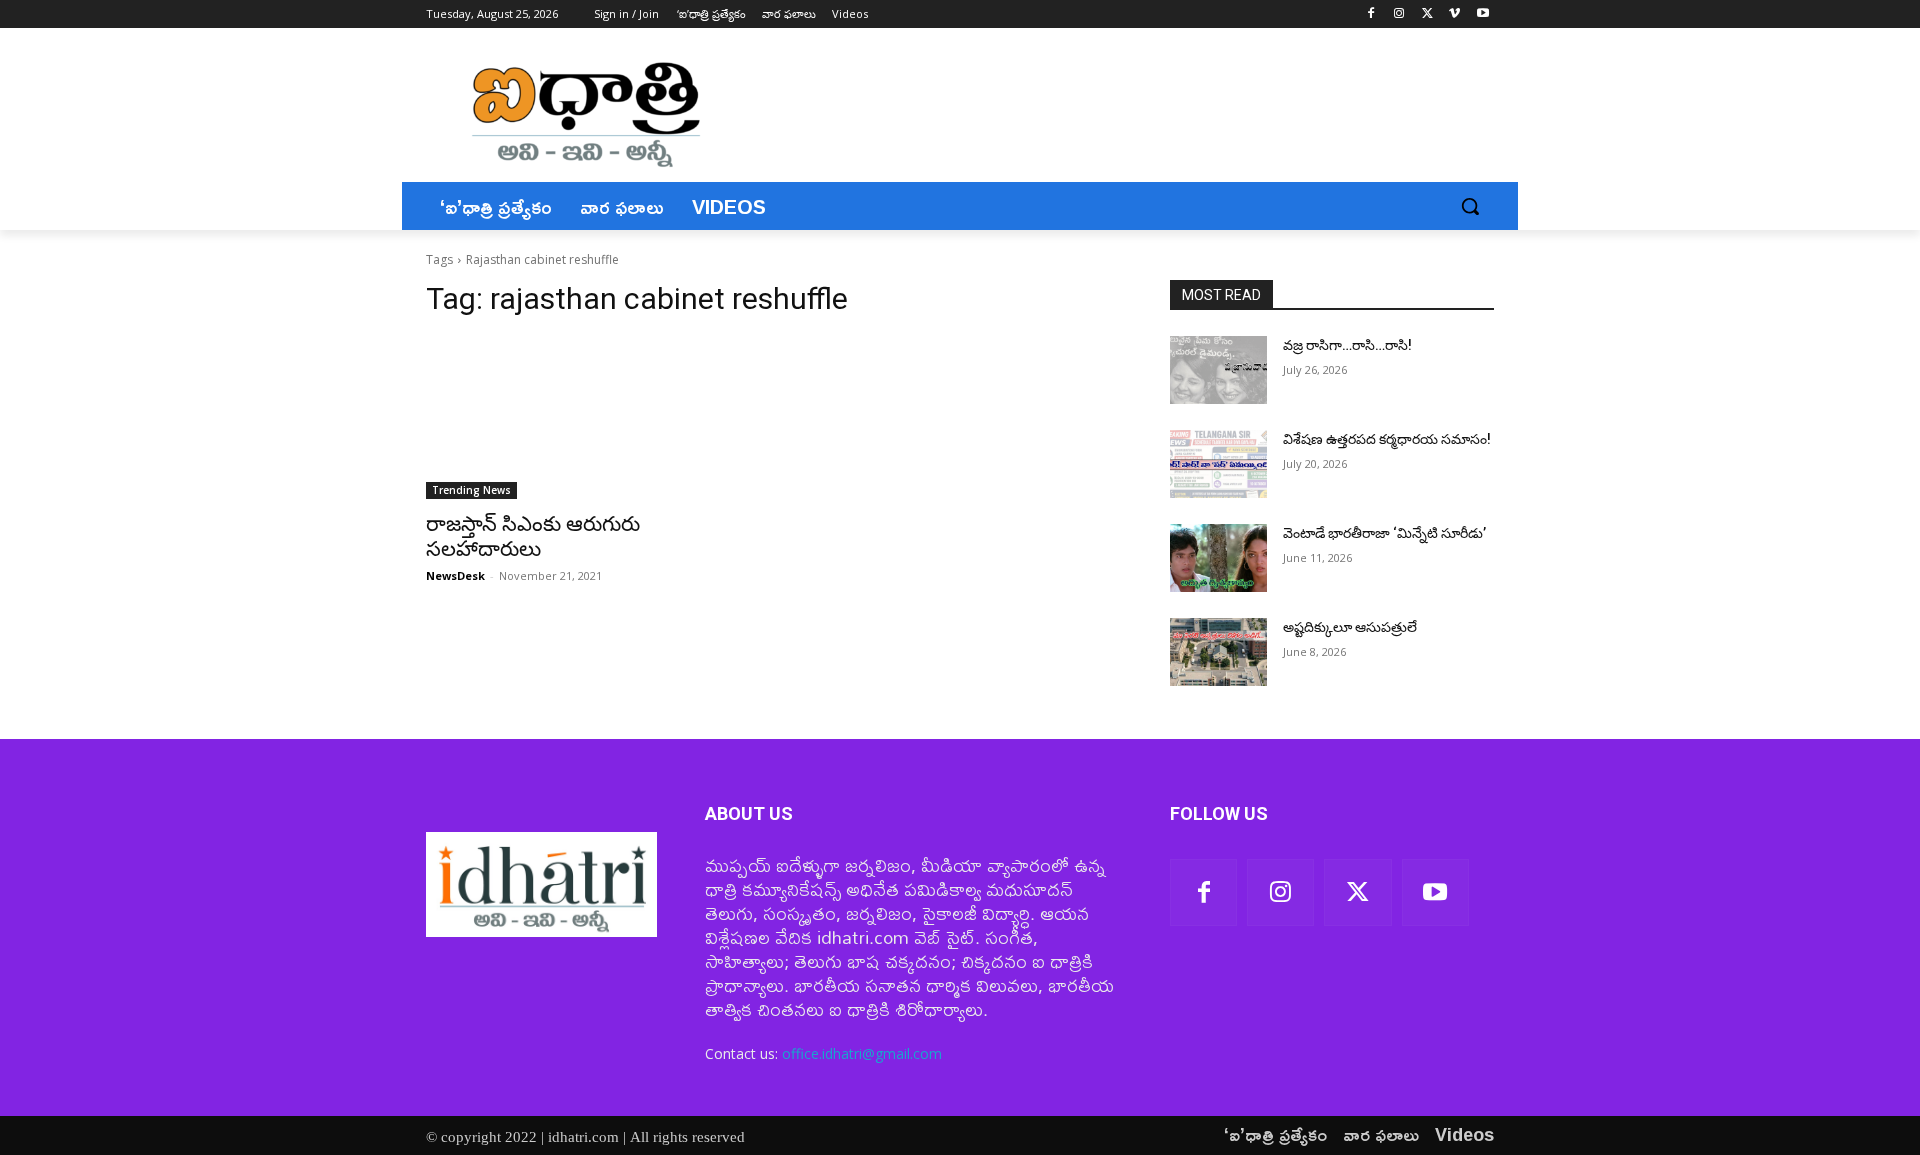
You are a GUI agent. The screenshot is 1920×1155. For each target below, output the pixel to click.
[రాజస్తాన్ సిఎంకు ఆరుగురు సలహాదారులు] (588, 418)
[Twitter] (1427, 14)
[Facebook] (1371, 14)
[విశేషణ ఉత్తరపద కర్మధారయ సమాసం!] (1218, 464)
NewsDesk (455, 575)
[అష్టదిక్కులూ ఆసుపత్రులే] (1218, 652)
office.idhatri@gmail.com (862, 1053)
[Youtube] (1482, 14)
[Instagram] (1399, 14)
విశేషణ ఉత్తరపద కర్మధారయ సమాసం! (1387, 439)
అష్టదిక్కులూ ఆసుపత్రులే (1350, 627)
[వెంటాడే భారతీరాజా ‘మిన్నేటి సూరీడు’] (1218, 558)
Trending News (471, 490)
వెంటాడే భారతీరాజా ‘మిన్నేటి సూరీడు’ (1384, 533)
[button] (1470, 206)
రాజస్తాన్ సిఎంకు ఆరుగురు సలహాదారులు (533, 536)
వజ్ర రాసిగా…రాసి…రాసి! (1347, 345)
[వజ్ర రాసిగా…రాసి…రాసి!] (1218, 370)
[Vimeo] (1454, 14)
